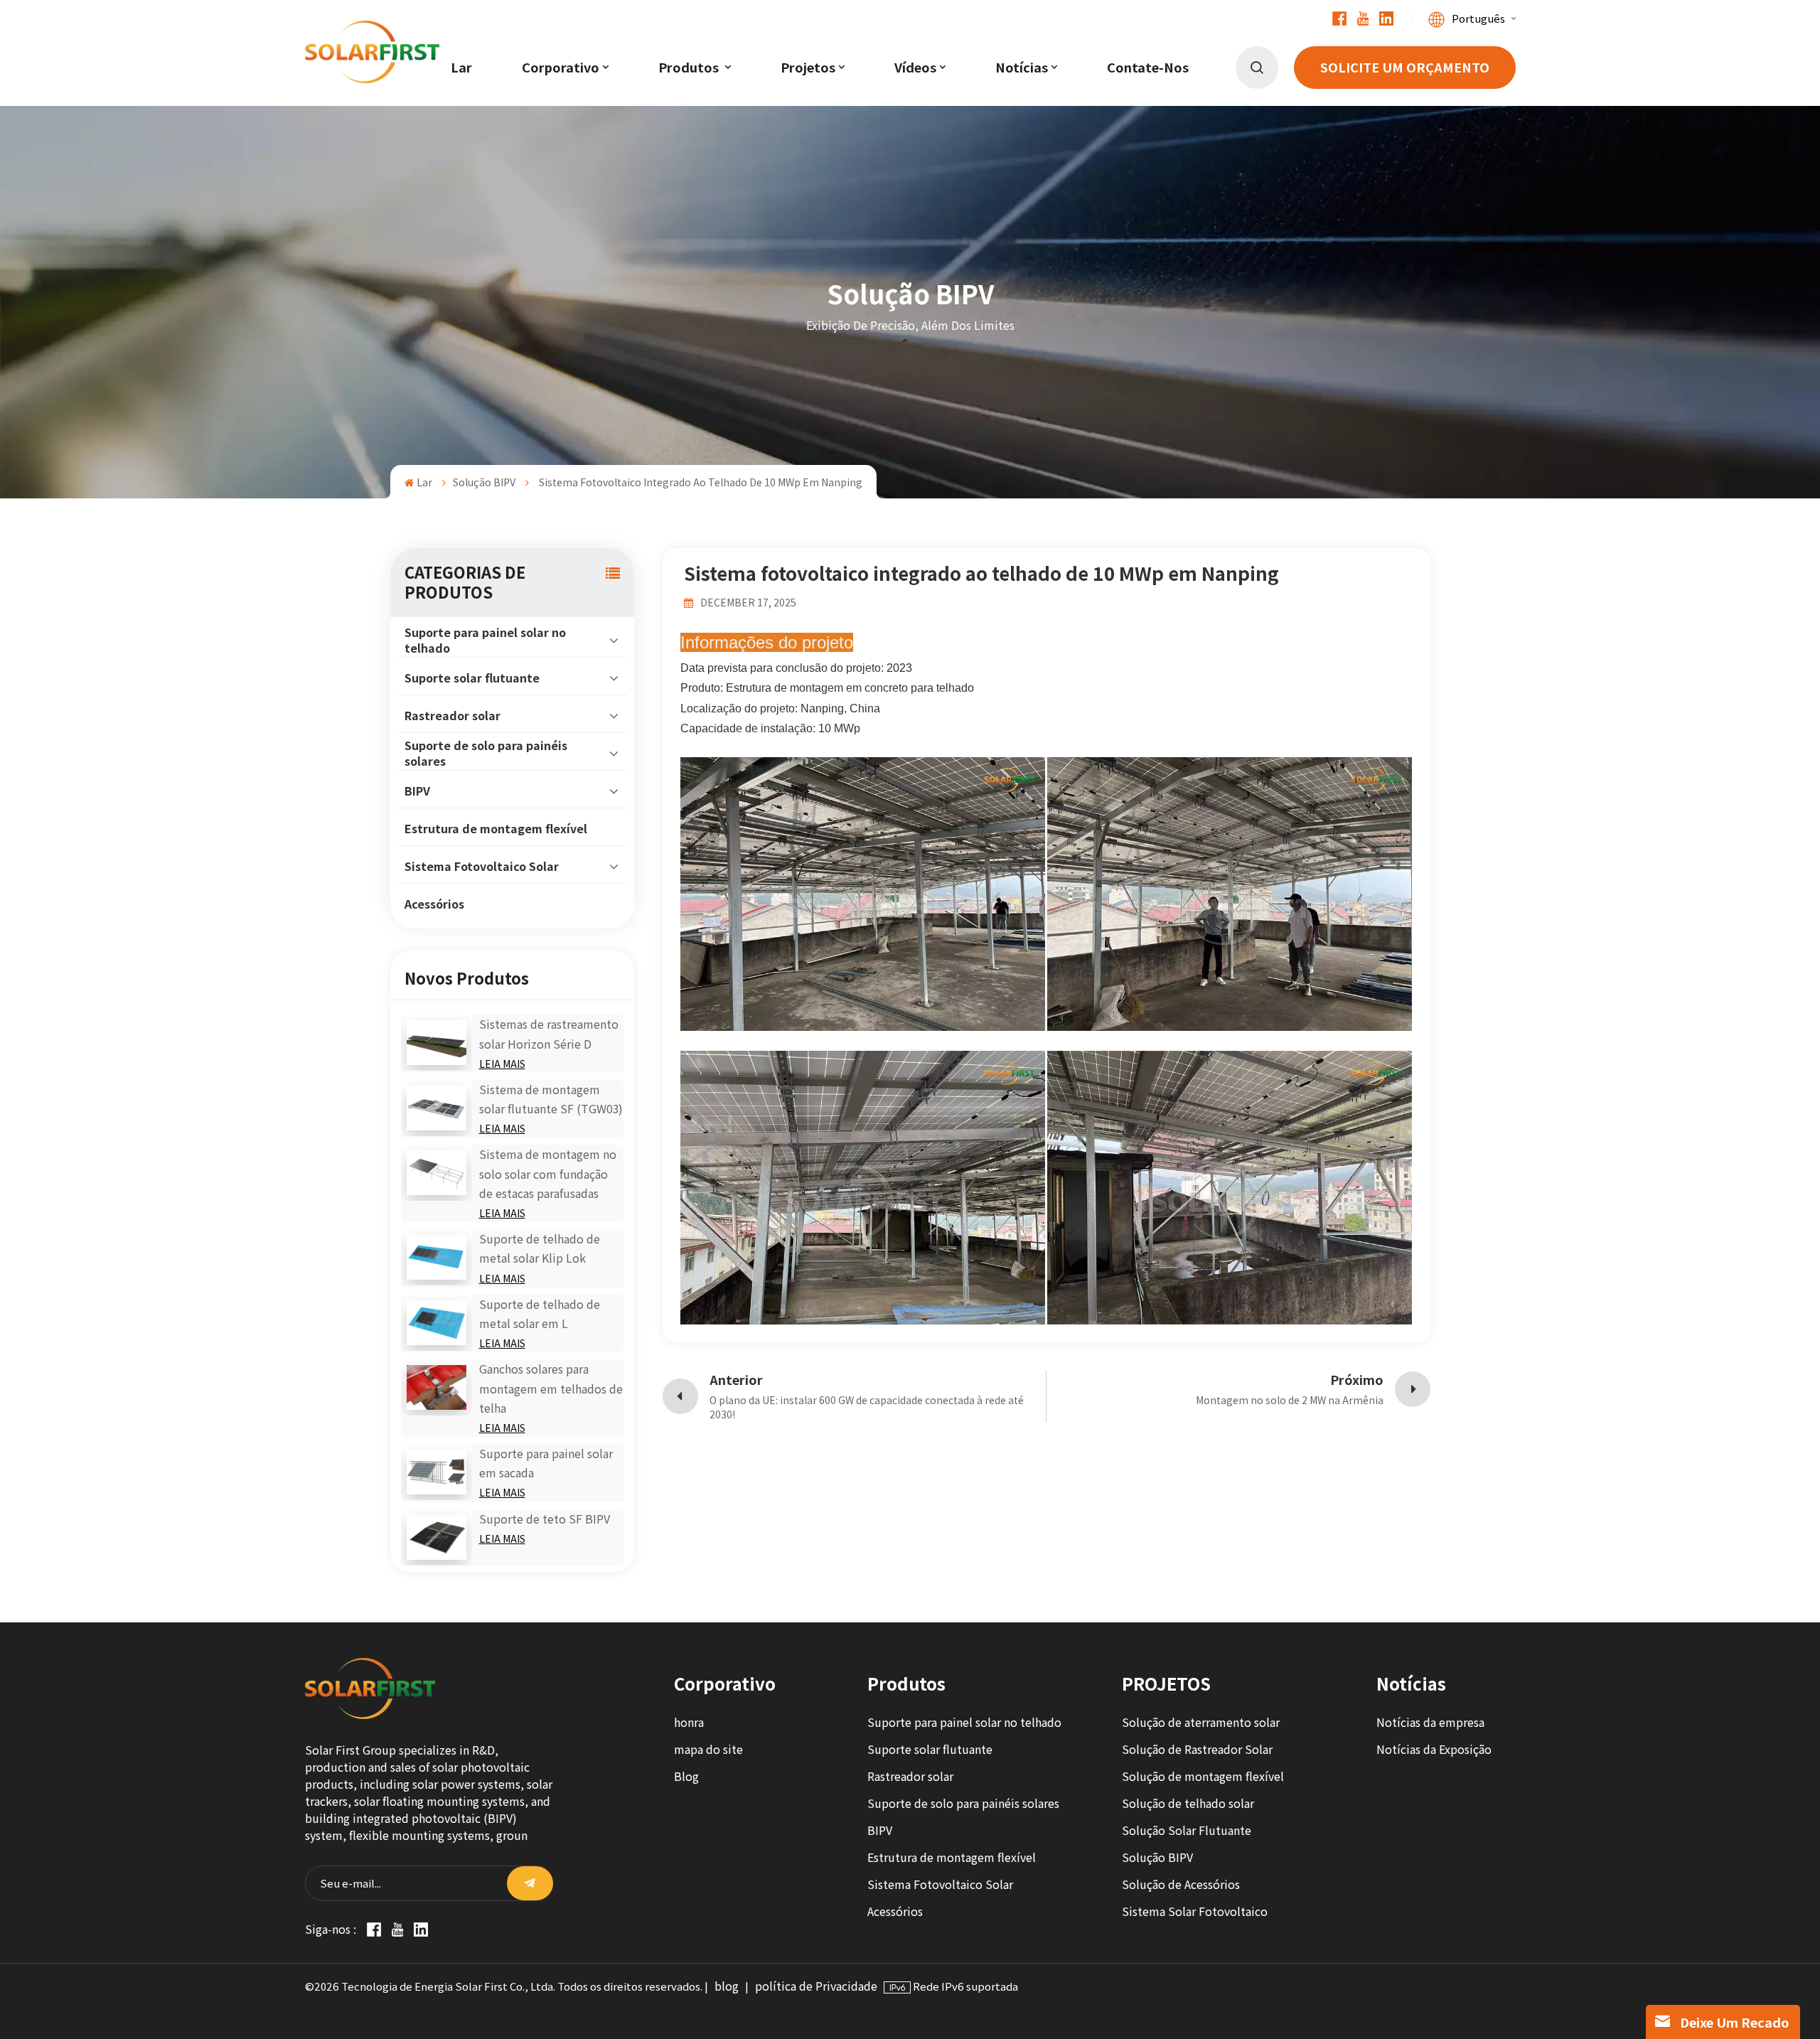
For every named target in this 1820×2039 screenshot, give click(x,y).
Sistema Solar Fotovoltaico (1195, 1911)
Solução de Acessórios (1181, 1884)
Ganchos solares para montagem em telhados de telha (551, 1388)
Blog (686, 1776)
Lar (461, 68)
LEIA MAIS (502, 1064)
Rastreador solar (453, 716)
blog (727, 1986)
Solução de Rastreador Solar (1197, 1749)
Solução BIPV (484, 482)
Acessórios (434, 904)
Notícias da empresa (1430, 1722)
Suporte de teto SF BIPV (545, 1519)
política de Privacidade (816, 1986)
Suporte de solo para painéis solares (486, 753)
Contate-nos (1148, 68)
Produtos (690, 68)
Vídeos (915, 68)
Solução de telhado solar (1188, 1803)
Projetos (808, 68)
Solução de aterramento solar (1201, 1722)
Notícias (1022, 68)
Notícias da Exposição (1434, 1749)
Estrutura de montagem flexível (496, 829)
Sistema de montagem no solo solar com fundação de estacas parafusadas (548, 1173)
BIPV (417, 791)
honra (689, 1722)
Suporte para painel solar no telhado (485, 640)
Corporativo (561, 68)
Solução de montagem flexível (1203, 1776)
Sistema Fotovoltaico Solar (482, 866)
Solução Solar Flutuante (1187, 1830)
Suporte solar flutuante (472, 678)
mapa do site (708, 1749)
